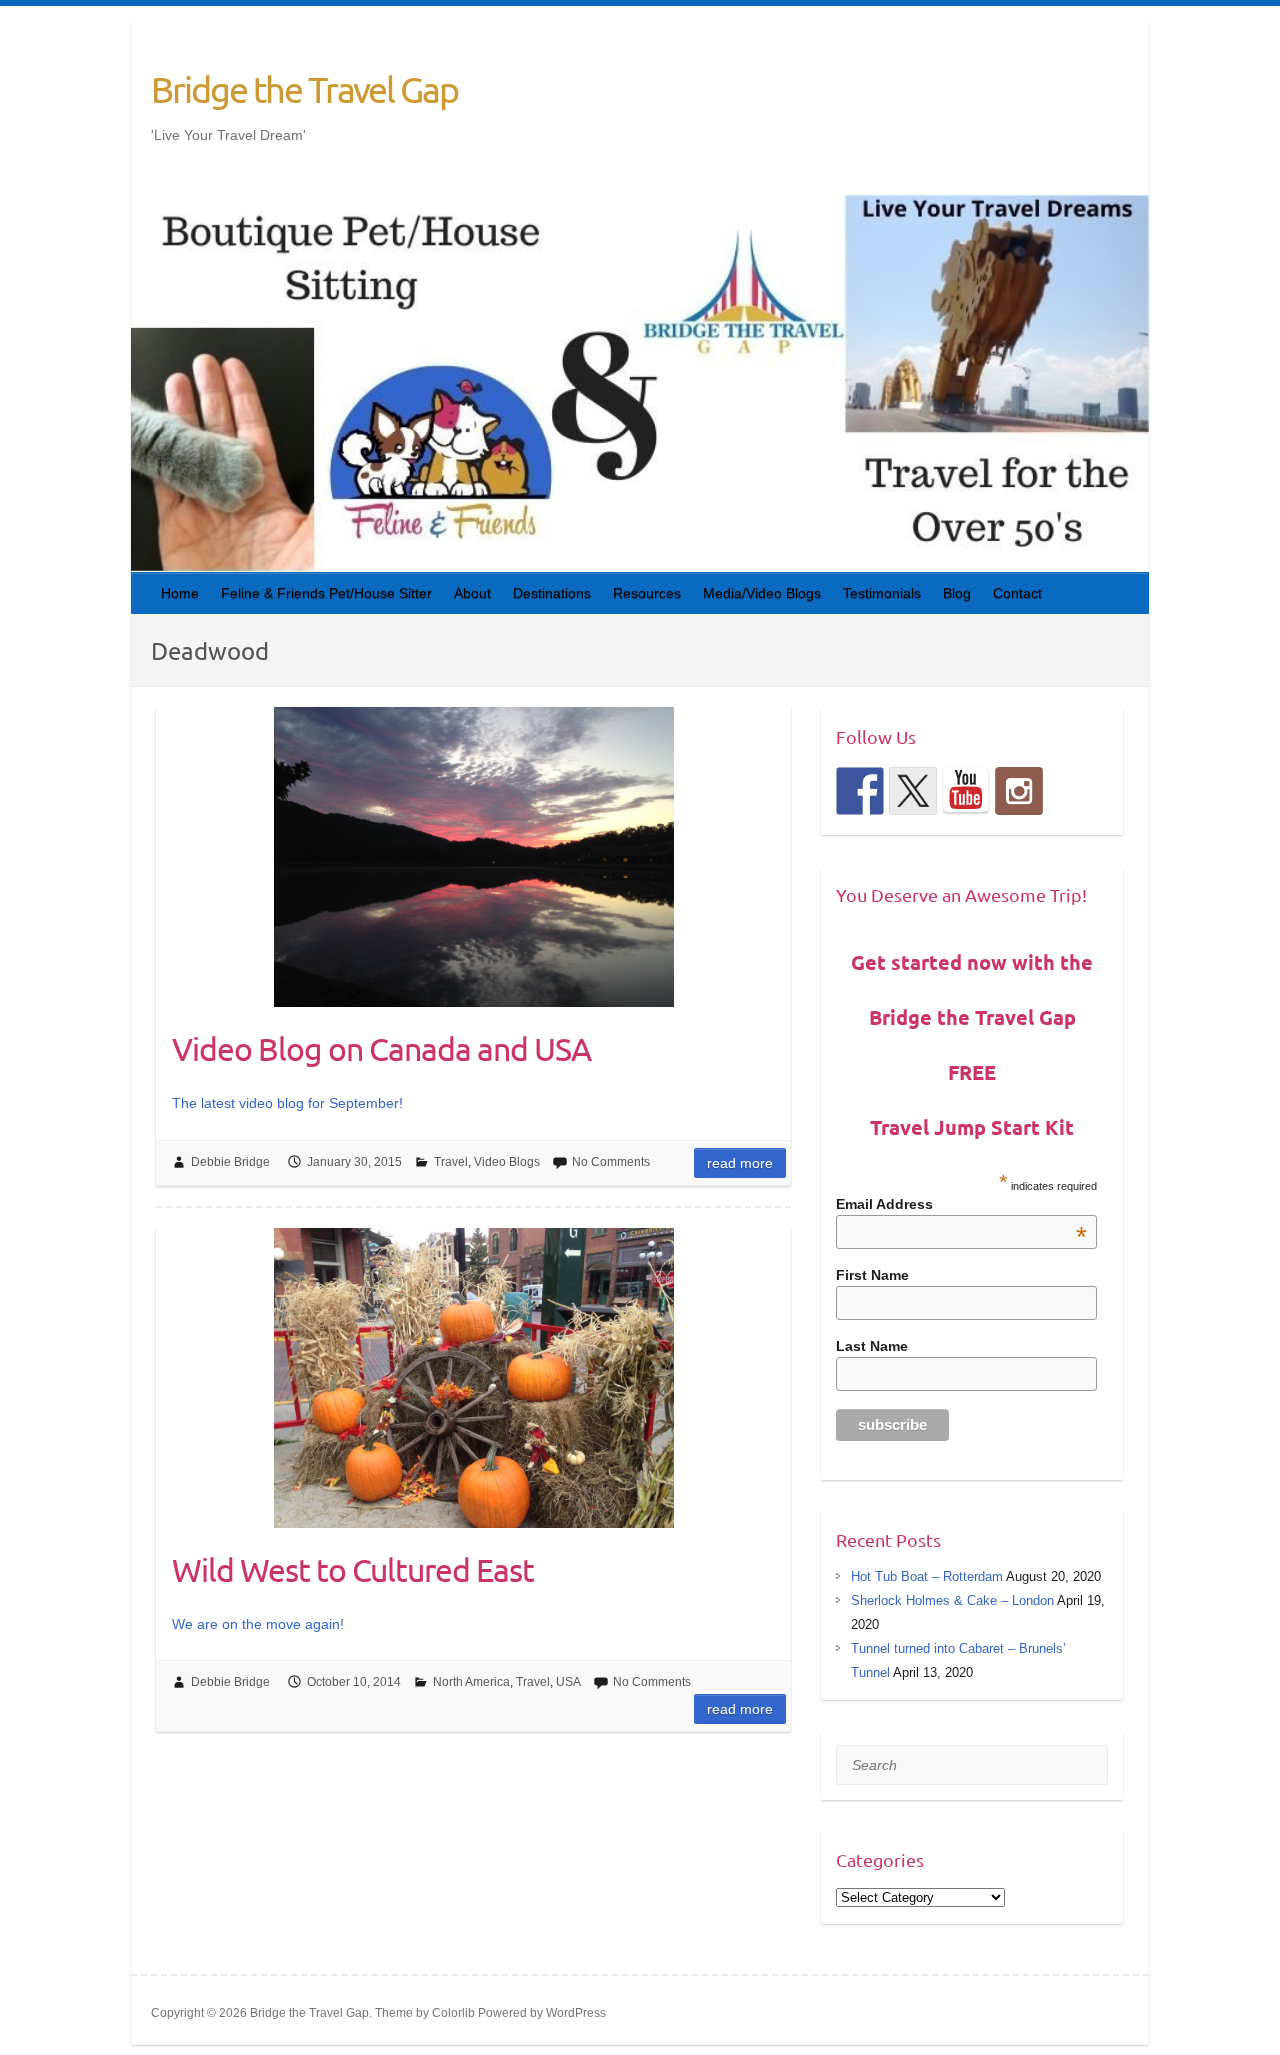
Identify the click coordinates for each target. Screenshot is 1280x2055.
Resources (647, 593)
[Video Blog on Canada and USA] (473, 857)
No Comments (611, 1162)
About (472, 593)
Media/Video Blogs (762, 593)
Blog (957, 593)
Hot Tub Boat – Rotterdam (927, 1576)
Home (180, 593)
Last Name (872, 1346)
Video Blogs (507, 1162)
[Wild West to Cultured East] (473, 1378)
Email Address (962, 1204)
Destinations (552, 593)
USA (568, 1682)
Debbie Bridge (230, 1162)
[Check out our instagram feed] (1019, 791)
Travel (451, 1162)
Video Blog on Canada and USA (381, 1048)
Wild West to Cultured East (353, 1569)
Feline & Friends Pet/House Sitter (326, 593)
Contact (1017, 593)
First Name (872, 1275)
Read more (740, 1163)
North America (471, 1682)
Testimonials (882, 593)
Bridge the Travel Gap (304, 89)
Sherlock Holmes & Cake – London (952, 1600)
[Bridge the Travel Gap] (860, 791)
